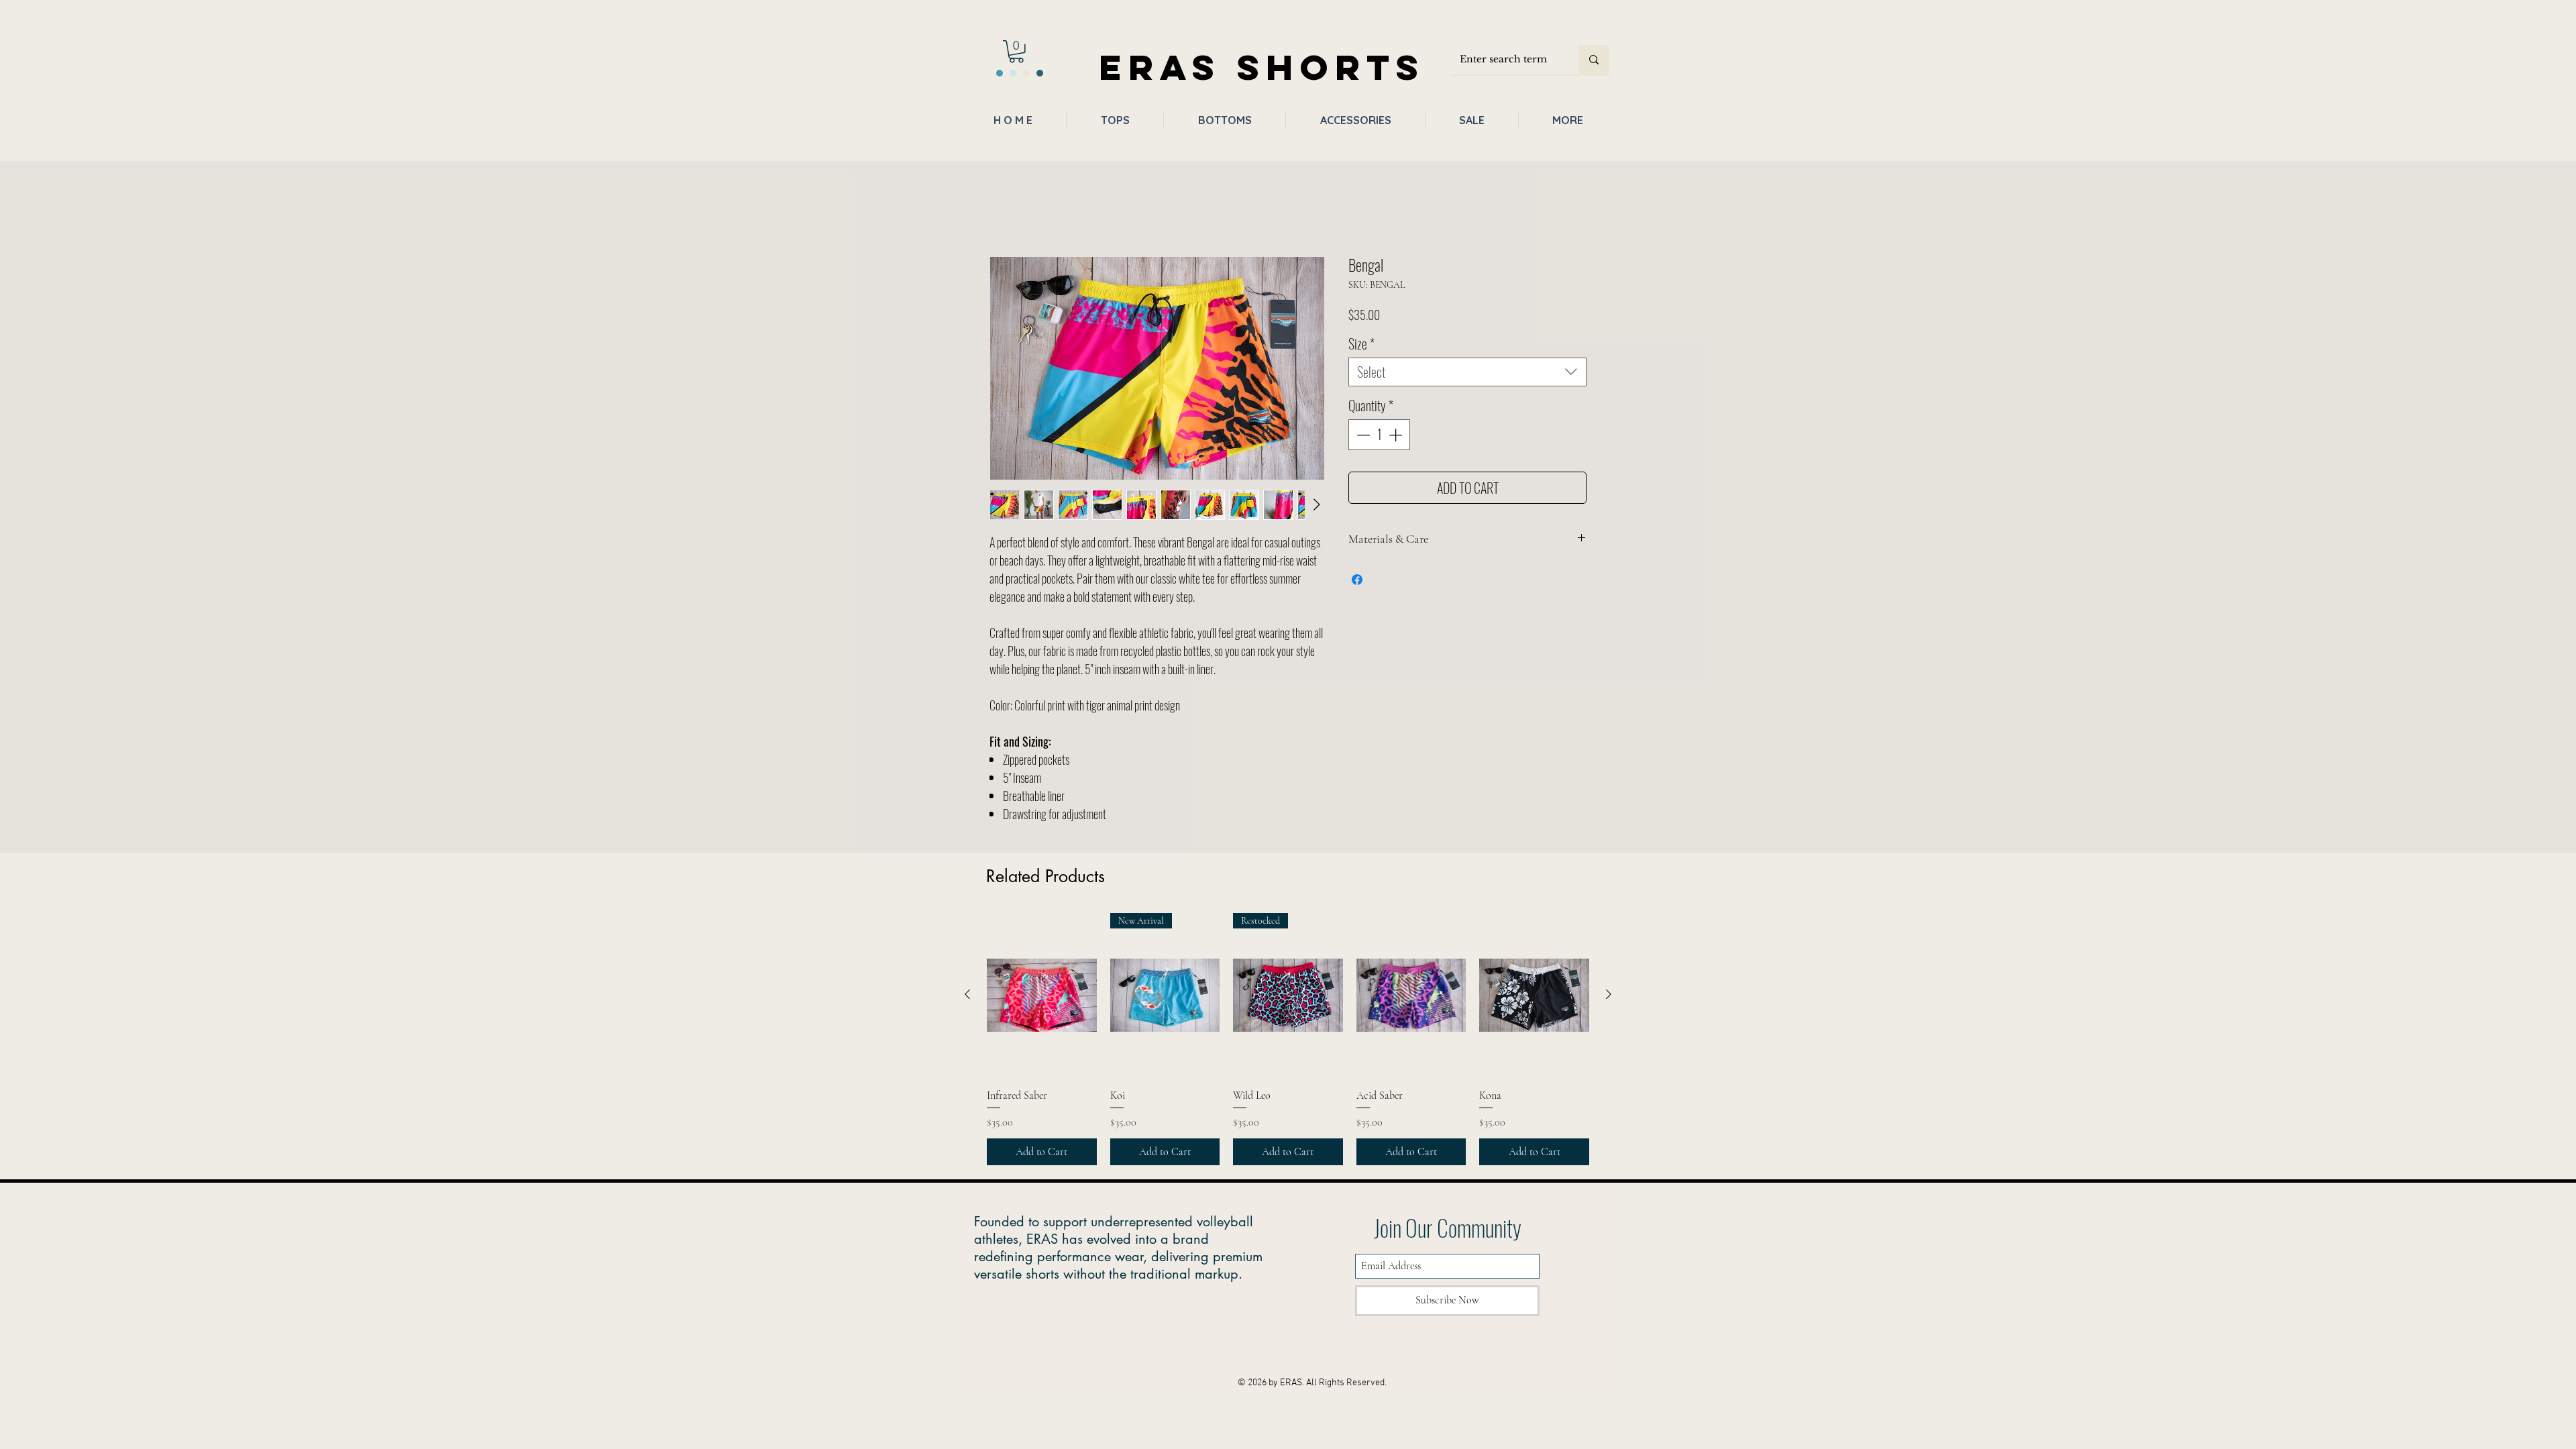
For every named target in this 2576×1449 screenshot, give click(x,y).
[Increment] (1397, 437)
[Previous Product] (967, 997)
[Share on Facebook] (1357, 582)
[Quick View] (1042, 998)
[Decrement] (1362, 437)
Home (1002, 211)
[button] (1016, 52)
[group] (1288, 1042)
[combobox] (1467, 375)
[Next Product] (1609, 997)
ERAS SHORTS (1262, 67)
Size (1361, 346)
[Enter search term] (1594, 60)
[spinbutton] (1379, 437)
